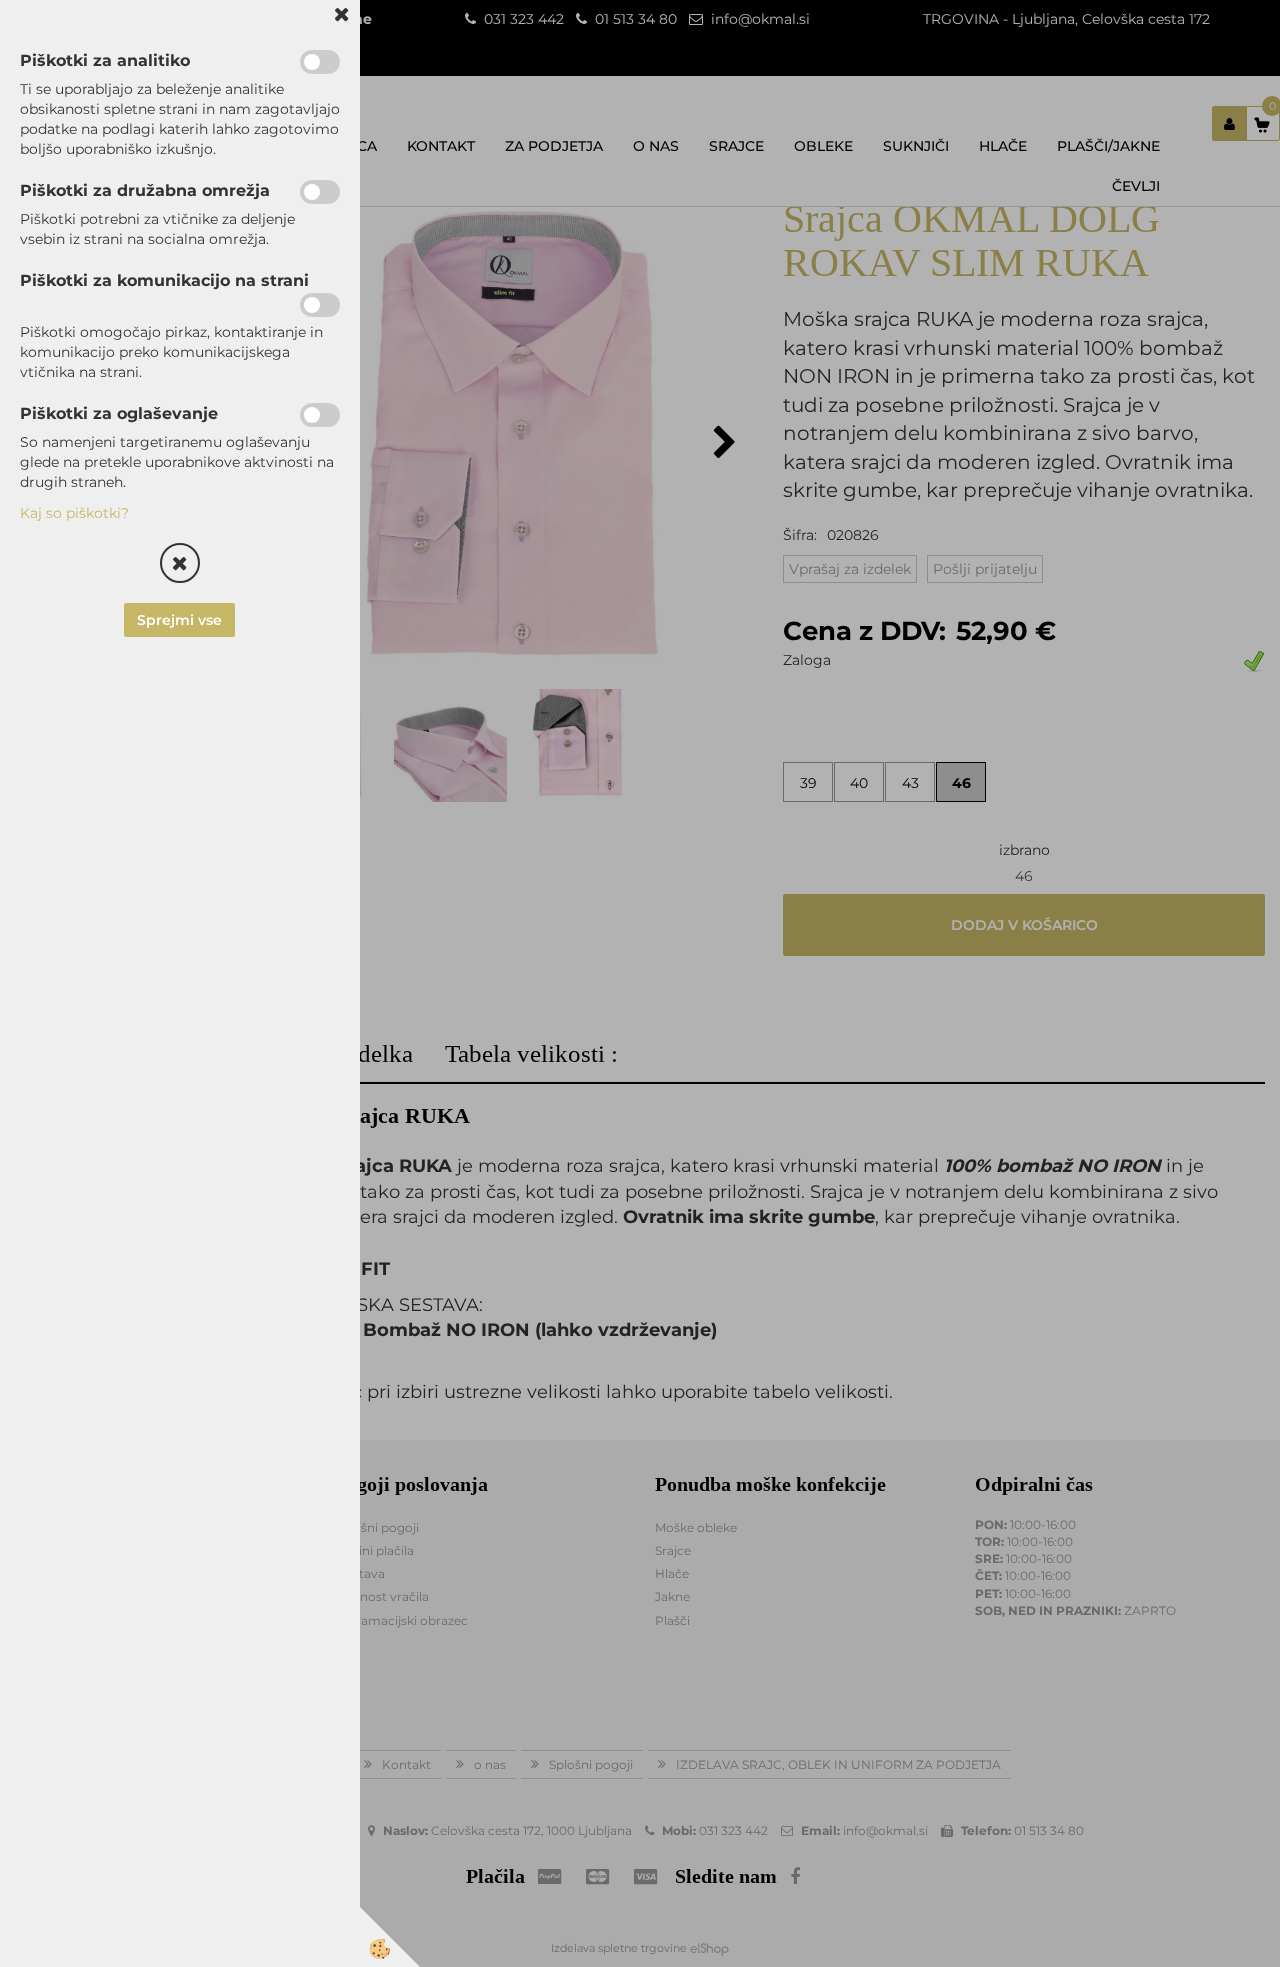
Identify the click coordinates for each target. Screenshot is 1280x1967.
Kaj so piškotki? (74, 513)
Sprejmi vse (180, 620)
